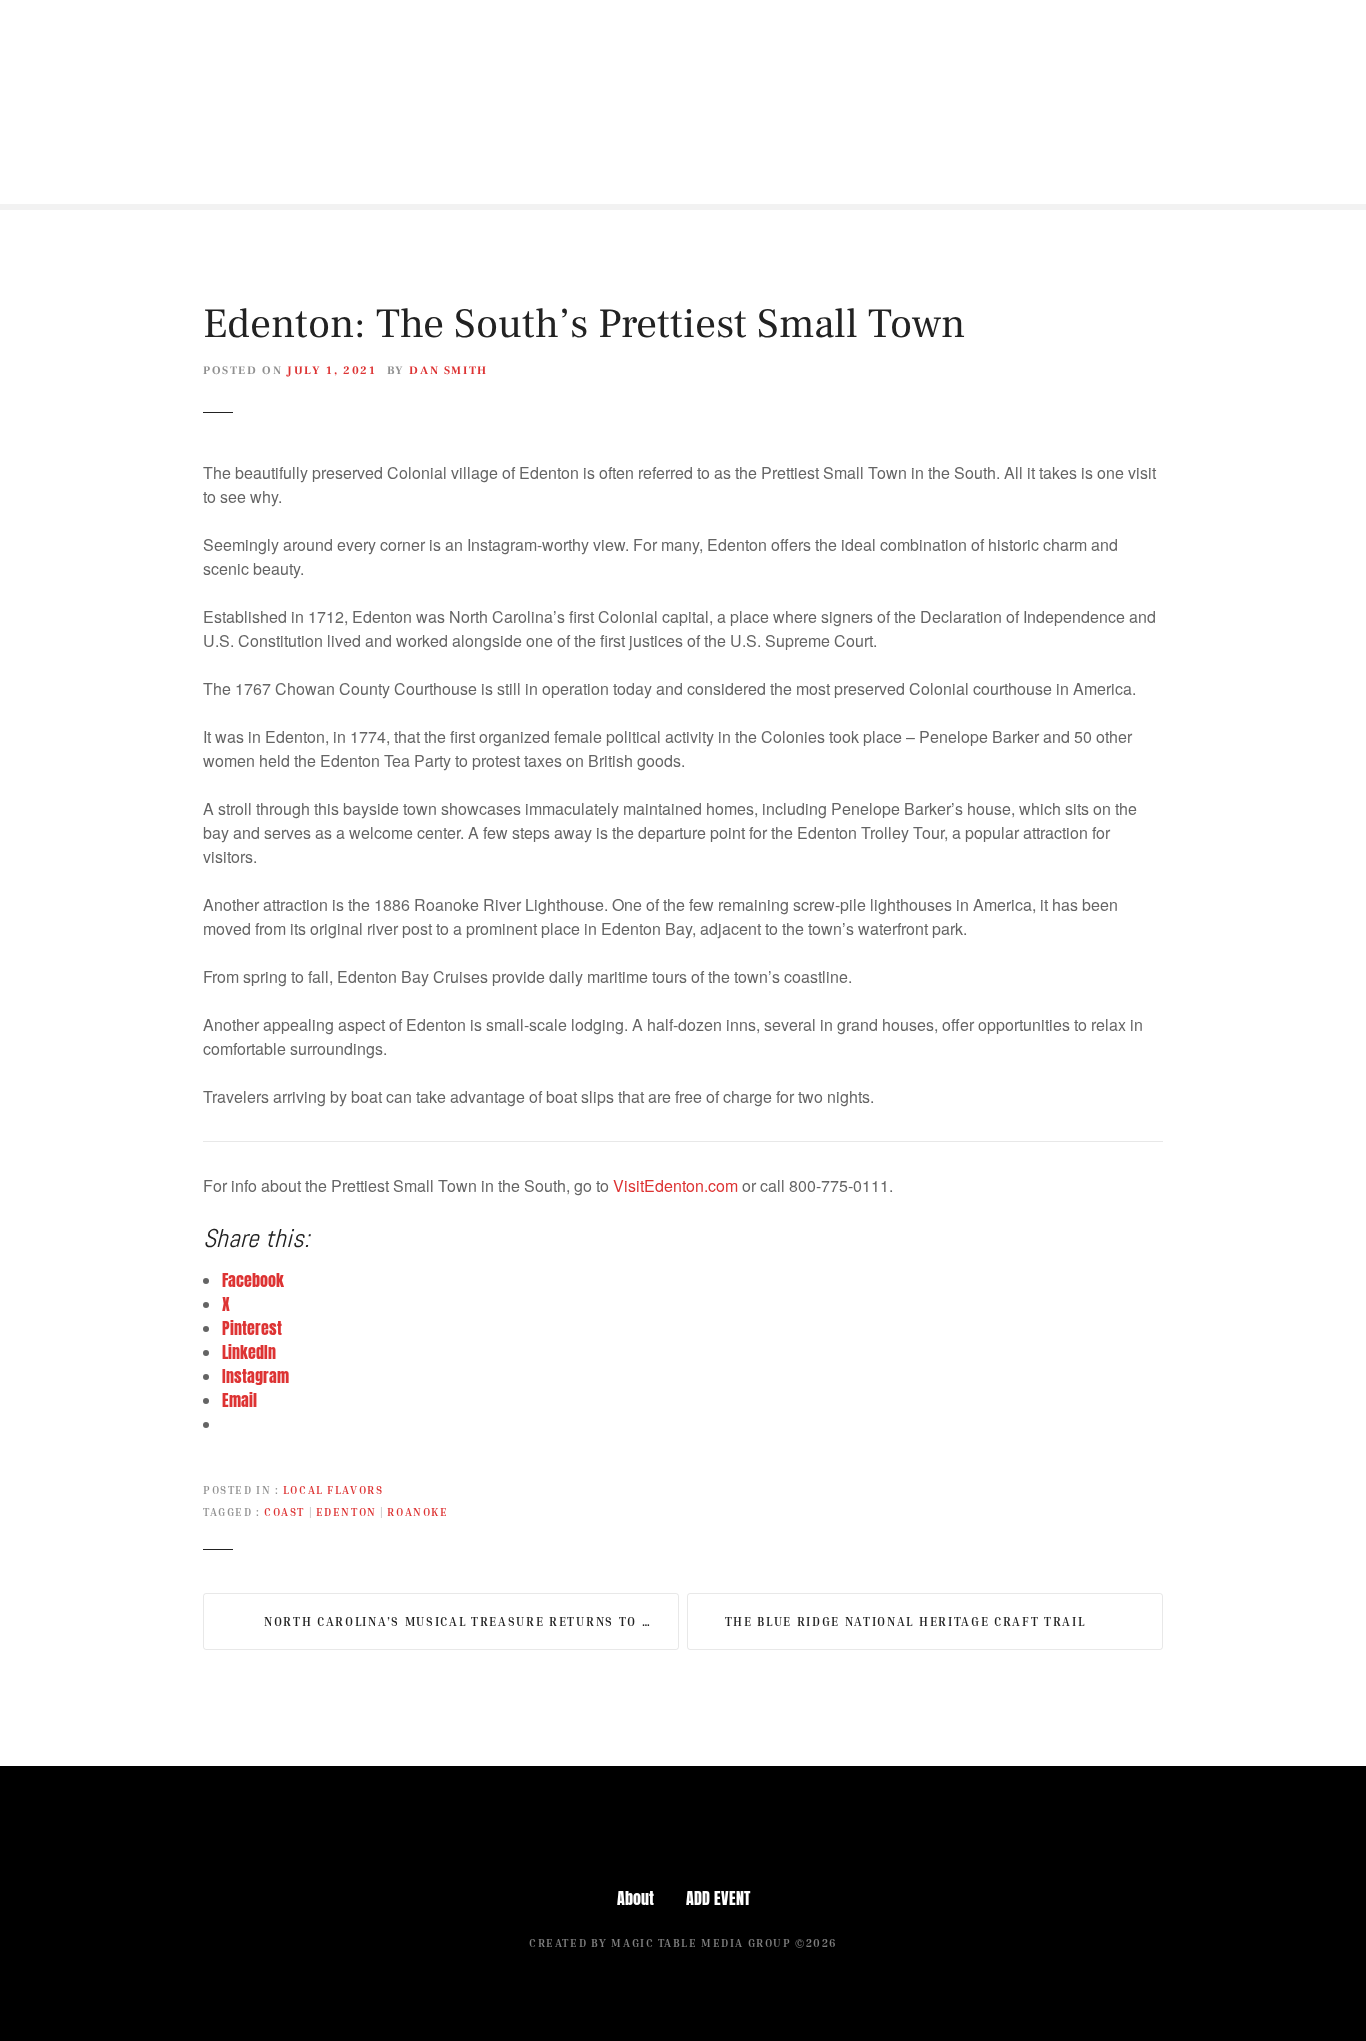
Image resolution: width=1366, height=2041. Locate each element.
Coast (284, 1511)
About (635, 1898)
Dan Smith (448, 370)
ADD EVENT (718, 1898)
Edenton (346, 1511)
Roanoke (417, 1511)
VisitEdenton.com (675, 1185)
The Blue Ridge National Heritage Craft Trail (905, 1621)
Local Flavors (333, 1489)
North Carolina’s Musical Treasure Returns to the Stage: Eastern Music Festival (471, 1621)
